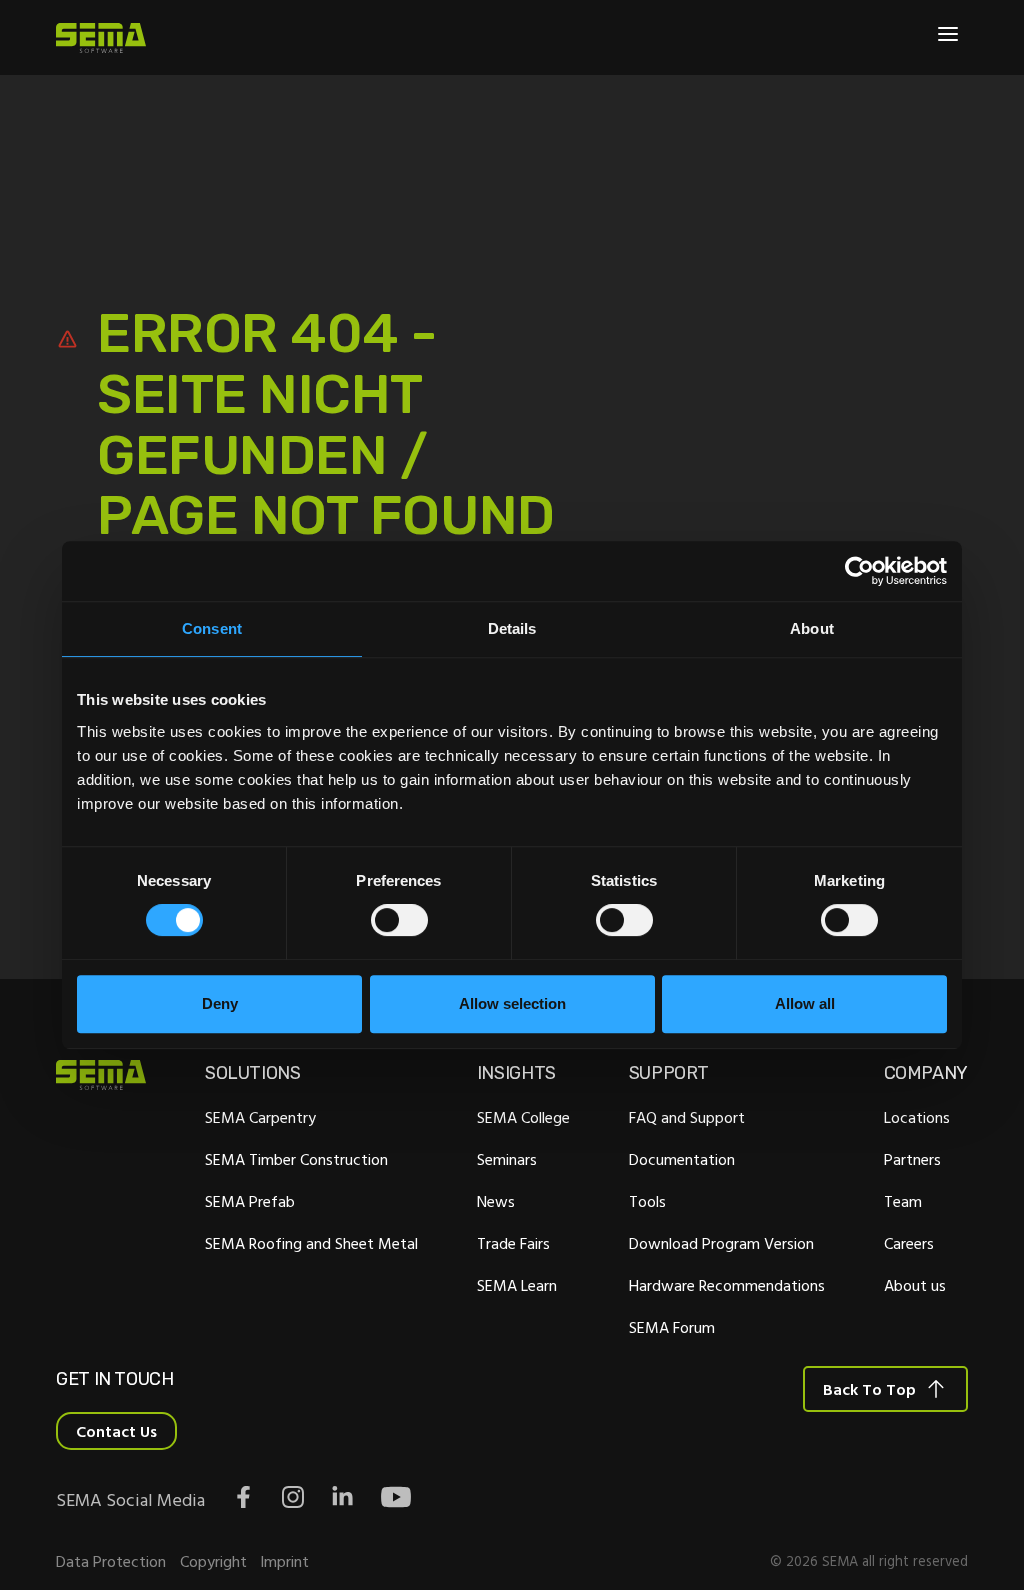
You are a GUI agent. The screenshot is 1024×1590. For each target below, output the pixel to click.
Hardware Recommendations (727, 1285)
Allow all (805, 1003)
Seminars (507, 1159)
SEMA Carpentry (260, 1117)
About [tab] (812, 628)
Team (903, 1201)
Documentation (682, 1159)
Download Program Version (721, 1243)
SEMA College (523, 1117)
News (496, 1201)
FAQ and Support (687, 1117)
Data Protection (111, 1561)
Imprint (284, 1561)
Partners (912, 1159)
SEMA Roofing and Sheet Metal (311, 1243)
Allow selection (512, 1003)
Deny (220, 1003)
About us (915, 1285)
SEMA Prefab (250, 1201)
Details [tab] (512, 628)
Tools (647, 1201)
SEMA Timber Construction (296, 1159)
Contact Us (116, 1431)
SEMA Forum (672, 1327)
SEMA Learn (517, 1285)
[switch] (399, 920)
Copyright (213, 1561)
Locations (917, 1117)
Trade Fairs (513, 1243)
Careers (909, 1243)
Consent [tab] (212, 628)
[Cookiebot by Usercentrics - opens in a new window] (859, 571)
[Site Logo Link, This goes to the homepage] (101, 38)
